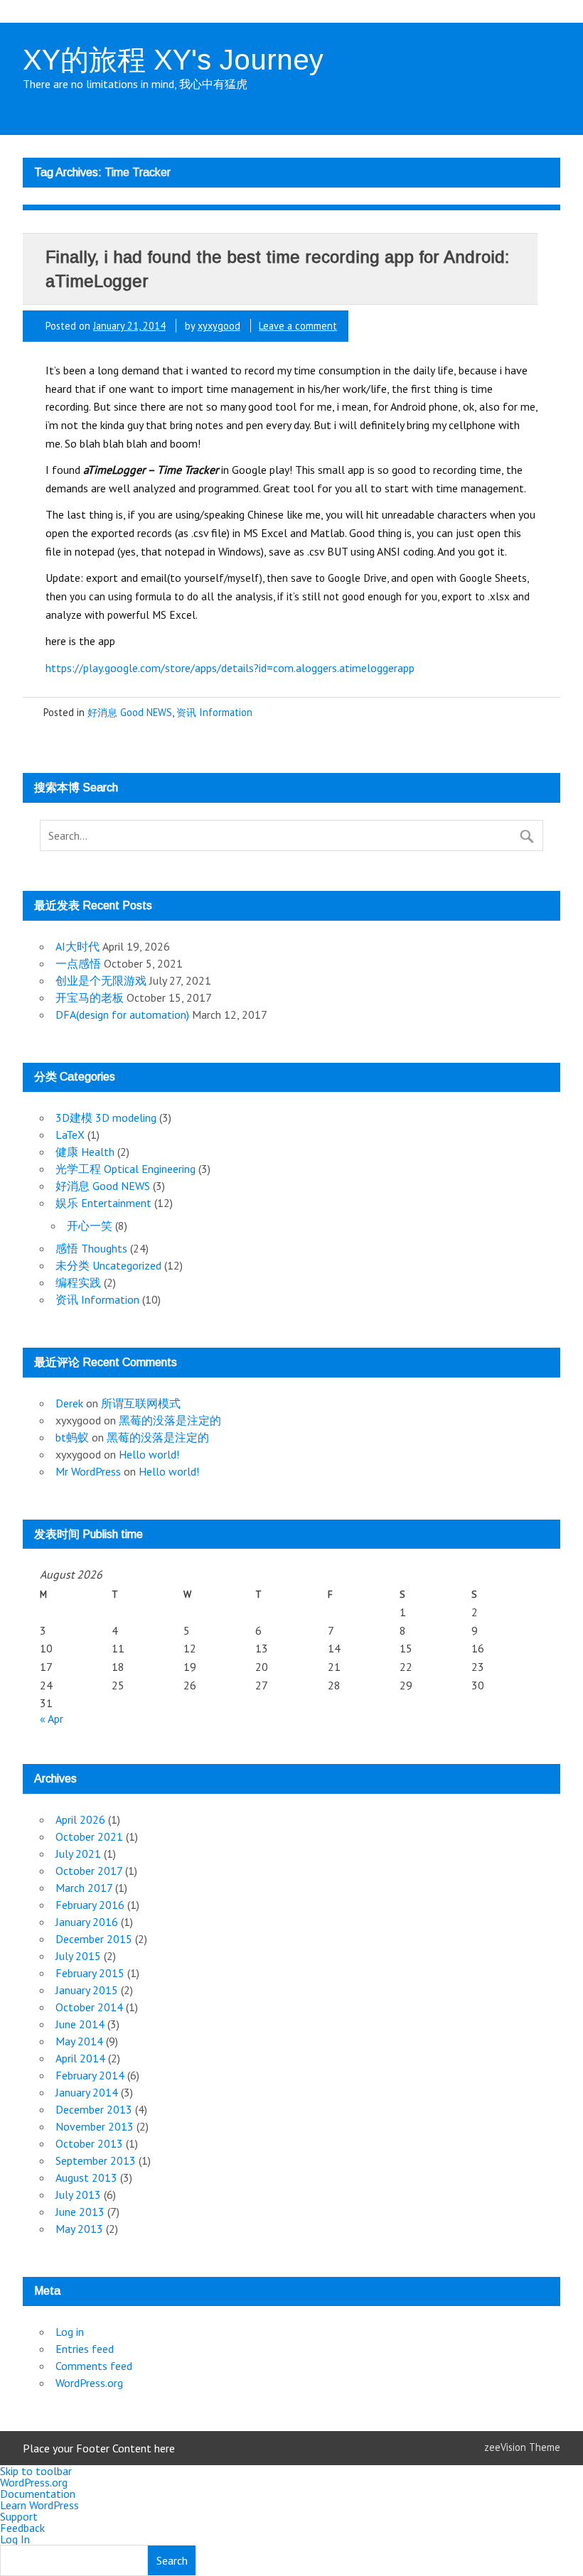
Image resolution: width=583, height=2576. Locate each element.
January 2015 (87, 1990)
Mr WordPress (88, 1471)
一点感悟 (78, 963)
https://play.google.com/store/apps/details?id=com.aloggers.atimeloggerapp (230, 668)
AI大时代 (77, 946)
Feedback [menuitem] (22, 2528)
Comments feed (94, 2366)
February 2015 (90, 1973)
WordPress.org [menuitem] (34, 2482)
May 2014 (79, 2041)
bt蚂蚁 (72, 1437)
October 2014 (89, 2007)
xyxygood (219, 326)
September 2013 (96, 2160)
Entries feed (85, 2349)
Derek (69, 1403)
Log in (70, 2332)
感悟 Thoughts (91, 1248)
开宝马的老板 (90, 997)
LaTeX (70, 1135)
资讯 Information (214, 712)
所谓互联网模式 (141, 1403)
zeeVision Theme (522, 2447)
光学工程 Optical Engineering (125, 1169)
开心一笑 (90, 1225)
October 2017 (89, 1871)
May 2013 (79, 2229)
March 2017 (84, 1888)
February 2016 (90, 1905)
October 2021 (89, 1836)
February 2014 (90, 2075)
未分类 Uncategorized (108, 1265)
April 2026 (80, 1819)
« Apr (52, 1719)
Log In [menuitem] (15, 2539)
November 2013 (95, 2126)
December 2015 (94, 1939)
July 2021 (78, 1853)
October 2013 (89, 2143)
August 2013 (86, 2177)
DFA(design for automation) (122, 1014)
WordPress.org (89, 2383)
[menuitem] (291, 2560)
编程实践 (78, 1282)
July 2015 (78, 1956)
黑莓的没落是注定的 (170, 1420)
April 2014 (80, 2058)
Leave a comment (298, 326)
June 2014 (80, 2024)
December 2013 (94, 2109)
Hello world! (149, 1454)
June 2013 (80, 2212)
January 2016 (87, 1922)
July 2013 (78, 2195)
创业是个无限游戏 (101, 980)
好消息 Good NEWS (130, 712)
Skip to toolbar (36, 2471)
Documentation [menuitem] (38, 2494)
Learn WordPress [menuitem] (39, 2505)
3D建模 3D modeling (106, 1117)
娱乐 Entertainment (103, 1203)
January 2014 (87, 2092)
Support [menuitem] (19, 2516)
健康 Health (85, 1152)
